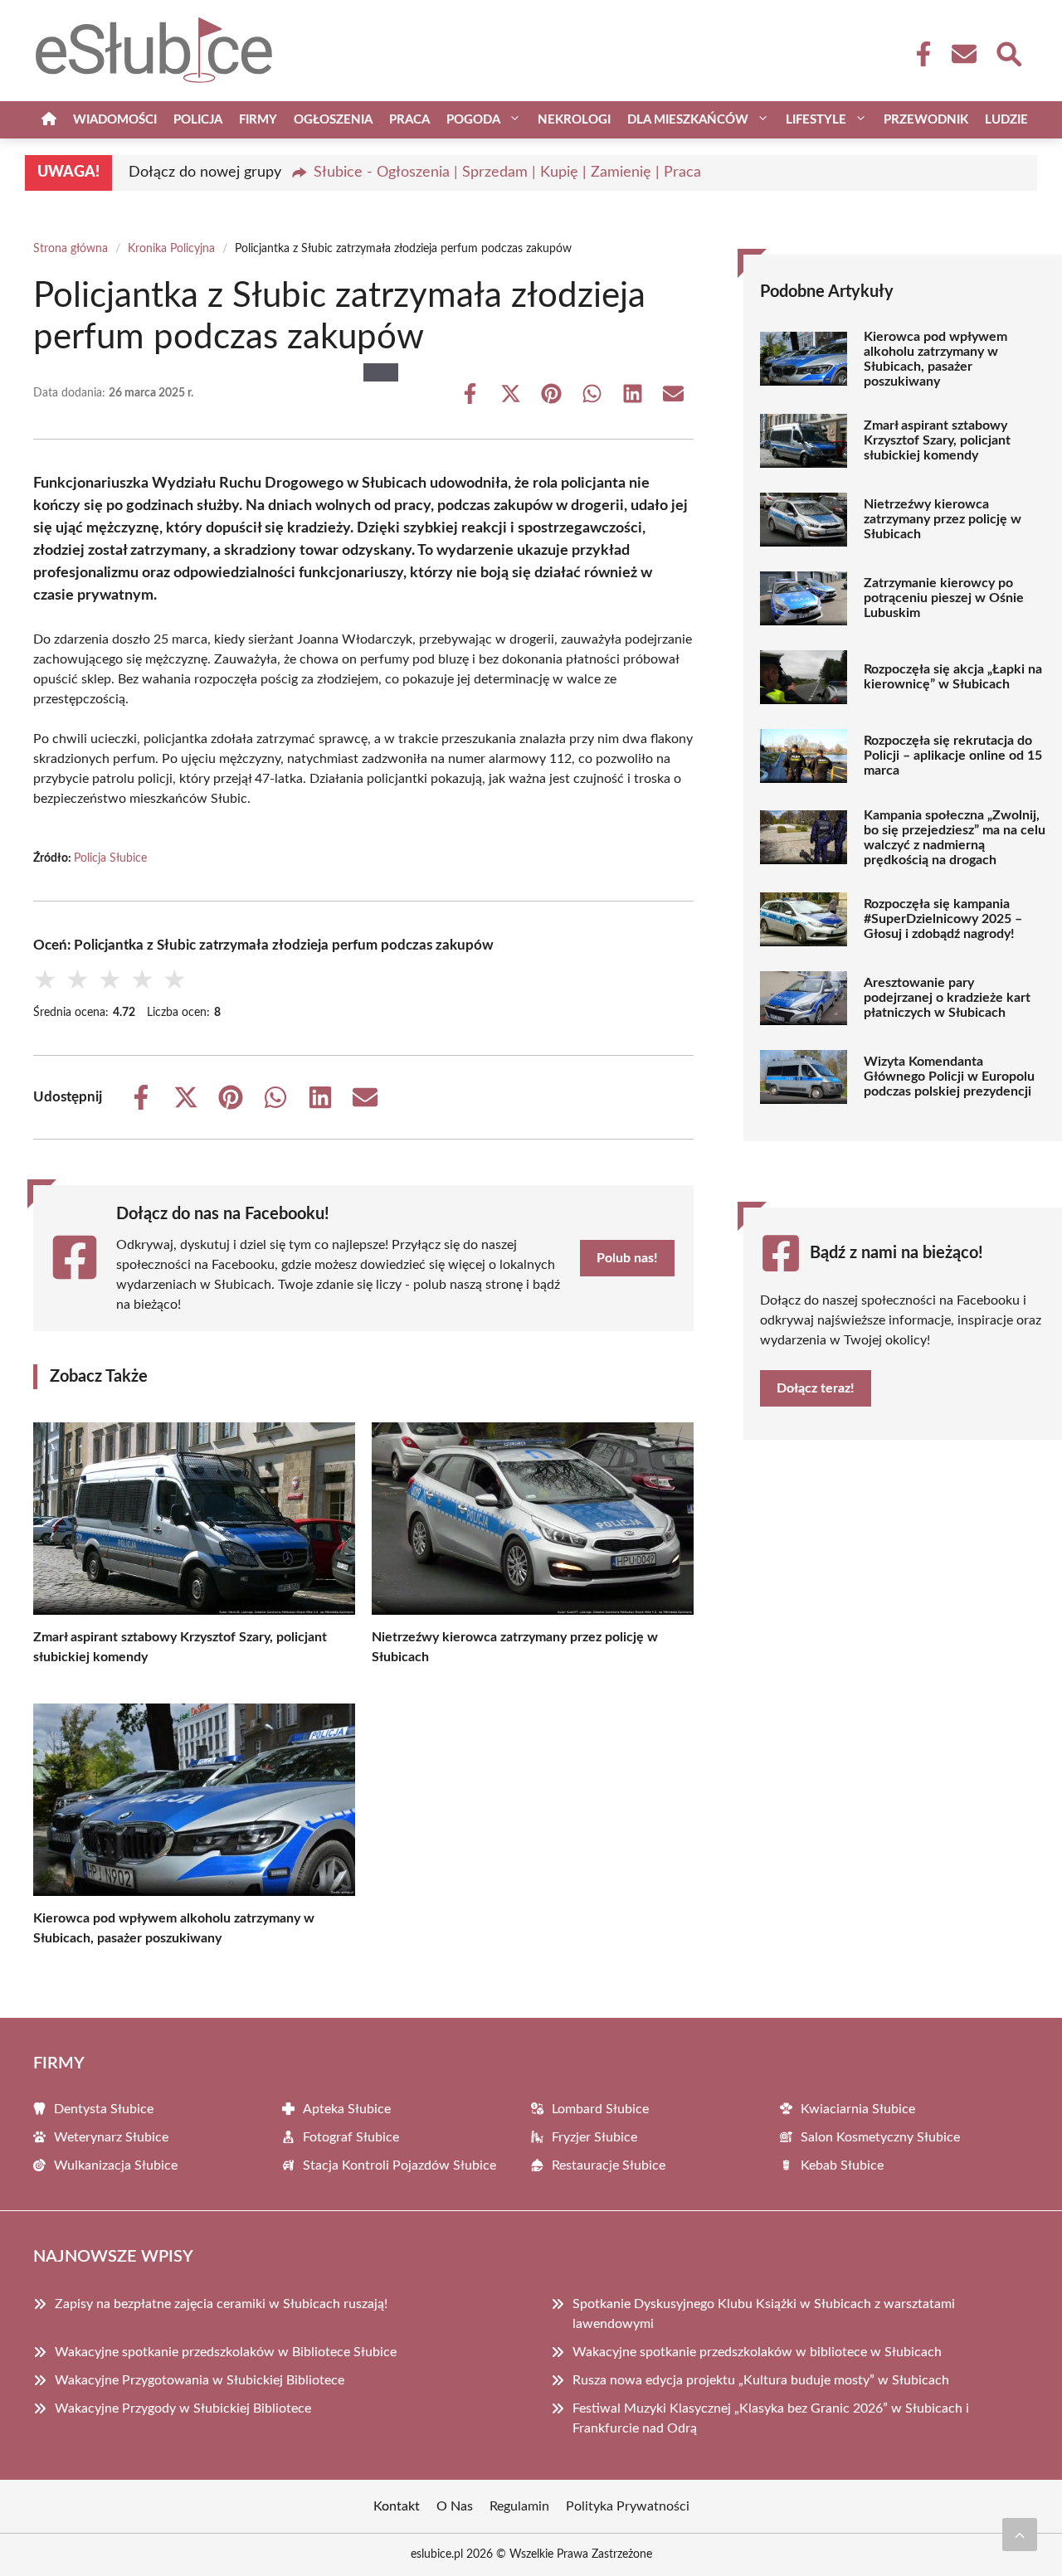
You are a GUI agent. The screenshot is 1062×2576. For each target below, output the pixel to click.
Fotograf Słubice (351, 2137)
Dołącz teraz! (816, 1388)
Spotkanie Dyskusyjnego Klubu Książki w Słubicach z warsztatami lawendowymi (764, 2314)
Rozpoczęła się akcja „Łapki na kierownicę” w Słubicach (953, 677)
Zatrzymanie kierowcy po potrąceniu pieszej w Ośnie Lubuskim (944, 598)
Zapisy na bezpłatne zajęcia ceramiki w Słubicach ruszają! (221, 2304)
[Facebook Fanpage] (918, 54)
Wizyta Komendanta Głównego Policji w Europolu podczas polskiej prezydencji (949, 1077)
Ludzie (1006, 120)
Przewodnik (926, 120)
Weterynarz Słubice (111, 2137)
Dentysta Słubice (104, 2109)
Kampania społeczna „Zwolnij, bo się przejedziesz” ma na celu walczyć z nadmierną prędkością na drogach (955, 838)
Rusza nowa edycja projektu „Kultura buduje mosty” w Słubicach (761, 2380)
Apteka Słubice (347, 2109)
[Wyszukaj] (1008, 52)
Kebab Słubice (842, 2165)
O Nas (455, 2506)
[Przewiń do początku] (1020, 2535)
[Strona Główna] (49, 120)
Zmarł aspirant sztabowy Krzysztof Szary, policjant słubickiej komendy (937, 440)
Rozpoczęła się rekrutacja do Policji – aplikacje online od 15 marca (953, 756)
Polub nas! (627, 1258)
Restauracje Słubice (609, 2165)
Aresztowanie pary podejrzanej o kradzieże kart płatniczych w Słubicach (947, 998)
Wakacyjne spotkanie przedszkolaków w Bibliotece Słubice (226, 2352)
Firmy (258, 120)
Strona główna (71, 249)
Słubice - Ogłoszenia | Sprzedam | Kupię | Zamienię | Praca (507, 173)
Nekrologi (574, 120)
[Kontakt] (963, 54)
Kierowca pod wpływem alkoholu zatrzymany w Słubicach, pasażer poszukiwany (935, 359)
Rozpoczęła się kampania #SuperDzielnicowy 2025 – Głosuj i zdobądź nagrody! (943, 919)
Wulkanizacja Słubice (116, 2165)
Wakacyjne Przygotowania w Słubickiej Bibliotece (200, 2380)
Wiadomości (115, 120)
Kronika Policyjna (171, 249)
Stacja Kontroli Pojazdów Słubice (399, 2165)
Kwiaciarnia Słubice (858, 2109)
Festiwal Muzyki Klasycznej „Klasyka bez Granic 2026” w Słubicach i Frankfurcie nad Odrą (771, 2418)
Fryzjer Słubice (594, 2137)
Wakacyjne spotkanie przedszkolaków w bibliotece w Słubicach (757, 2352)
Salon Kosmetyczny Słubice (880, 2137)
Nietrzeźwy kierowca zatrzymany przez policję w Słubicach (943, 519)
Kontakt (397, 2506)
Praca (409, 120)
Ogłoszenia (333, 120)
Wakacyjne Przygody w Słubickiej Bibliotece (183, 2408)
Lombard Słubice (600, 2109)
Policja (198, 120)
